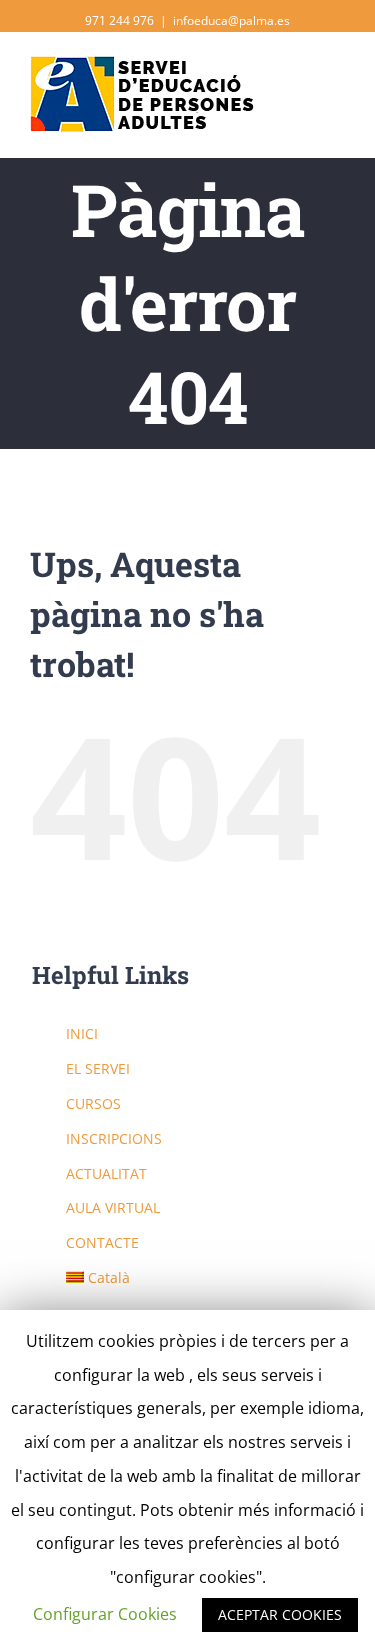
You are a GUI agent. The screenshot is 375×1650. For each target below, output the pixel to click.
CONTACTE (102, 1242)
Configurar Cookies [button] (105, 1614)
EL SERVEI (98, 1068)
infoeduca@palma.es (231, 20)
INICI (82, 1033)
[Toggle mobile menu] (337, 80)
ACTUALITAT (106, 1173)
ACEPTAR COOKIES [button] (280, 1614)
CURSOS (93, 1103)
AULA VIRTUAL (113, 1207)
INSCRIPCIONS (114, 1138)
